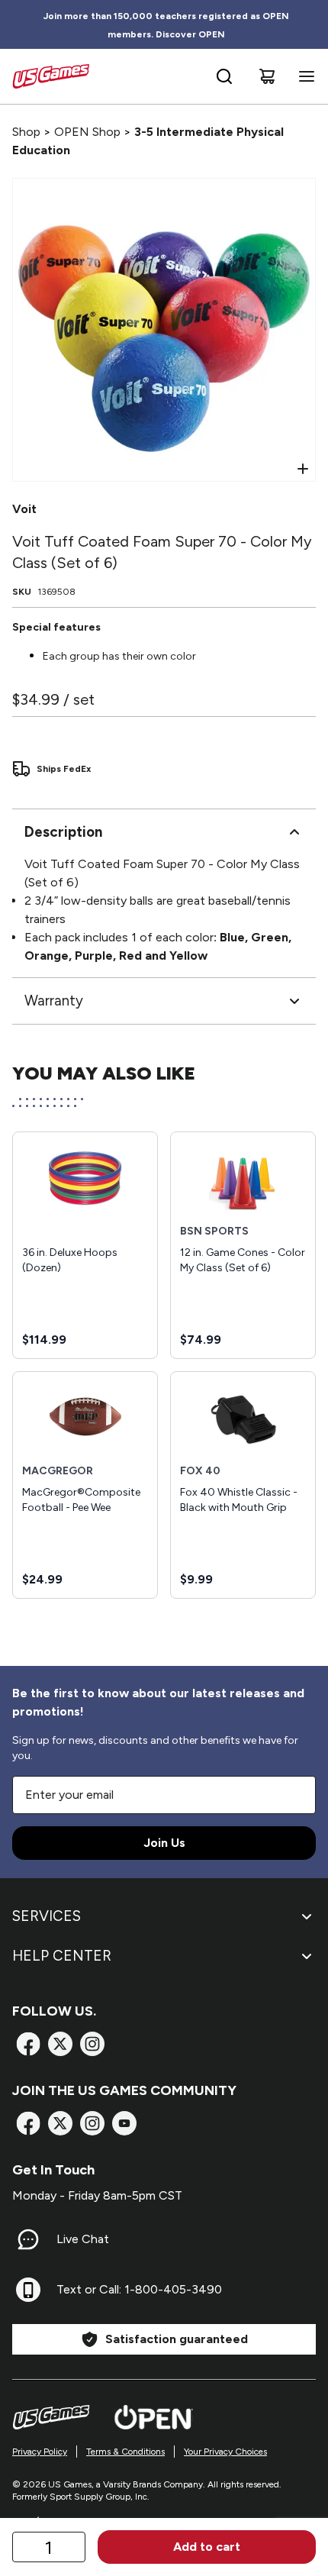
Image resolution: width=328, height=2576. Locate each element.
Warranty (54, 1001)
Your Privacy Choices (225, 2452)
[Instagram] (92, 2044)
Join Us (164, 1843)
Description (63, 832)
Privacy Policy (40, 2452)
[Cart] (267, 76)
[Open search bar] (224, 76)
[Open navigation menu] (304, 76)
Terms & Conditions (125, 2452)
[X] (60, 2044)
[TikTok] (124, 2123)
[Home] (51, 76)
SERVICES (47, 1916)
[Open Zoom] (303, 469)
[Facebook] (28, 2044)
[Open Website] (154, 2417)
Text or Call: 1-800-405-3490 (139, 2289)
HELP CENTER (62, 1956)
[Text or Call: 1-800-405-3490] (28, 2290)
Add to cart (207, 2547)
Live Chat (83, 2239)
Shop (26, 132)
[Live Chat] (28, 2239)
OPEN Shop (87, 132)
